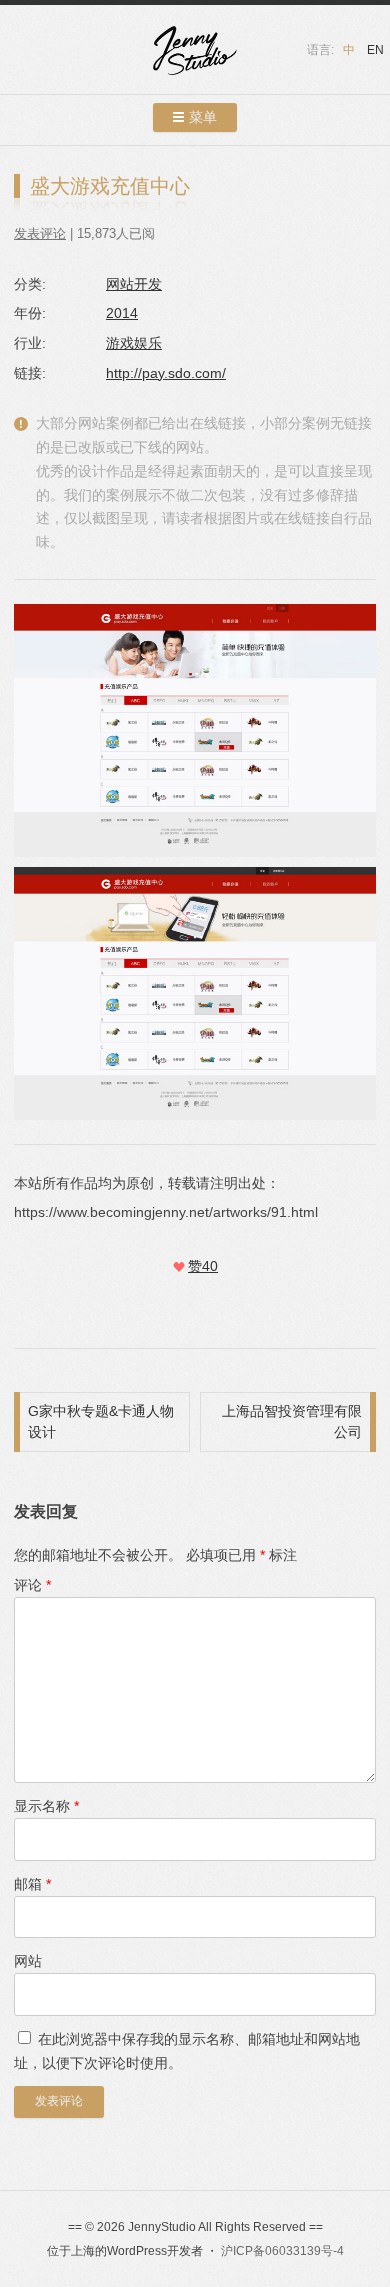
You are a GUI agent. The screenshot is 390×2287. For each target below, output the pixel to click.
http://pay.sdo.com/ (166, 373)
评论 (32, 1585)
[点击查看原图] (195, 993)
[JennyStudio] (195, 53)
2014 (122, 313)
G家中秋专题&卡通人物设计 (101, 1421)
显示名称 (46, 1806)
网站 (28, 1961)
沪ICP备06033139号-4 (282, 2251)
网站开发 (134, 284)
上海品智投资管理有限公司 (292, 1421)
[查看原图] (195, 730)
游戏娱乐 (134, 343)
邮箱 (32, 1884)
